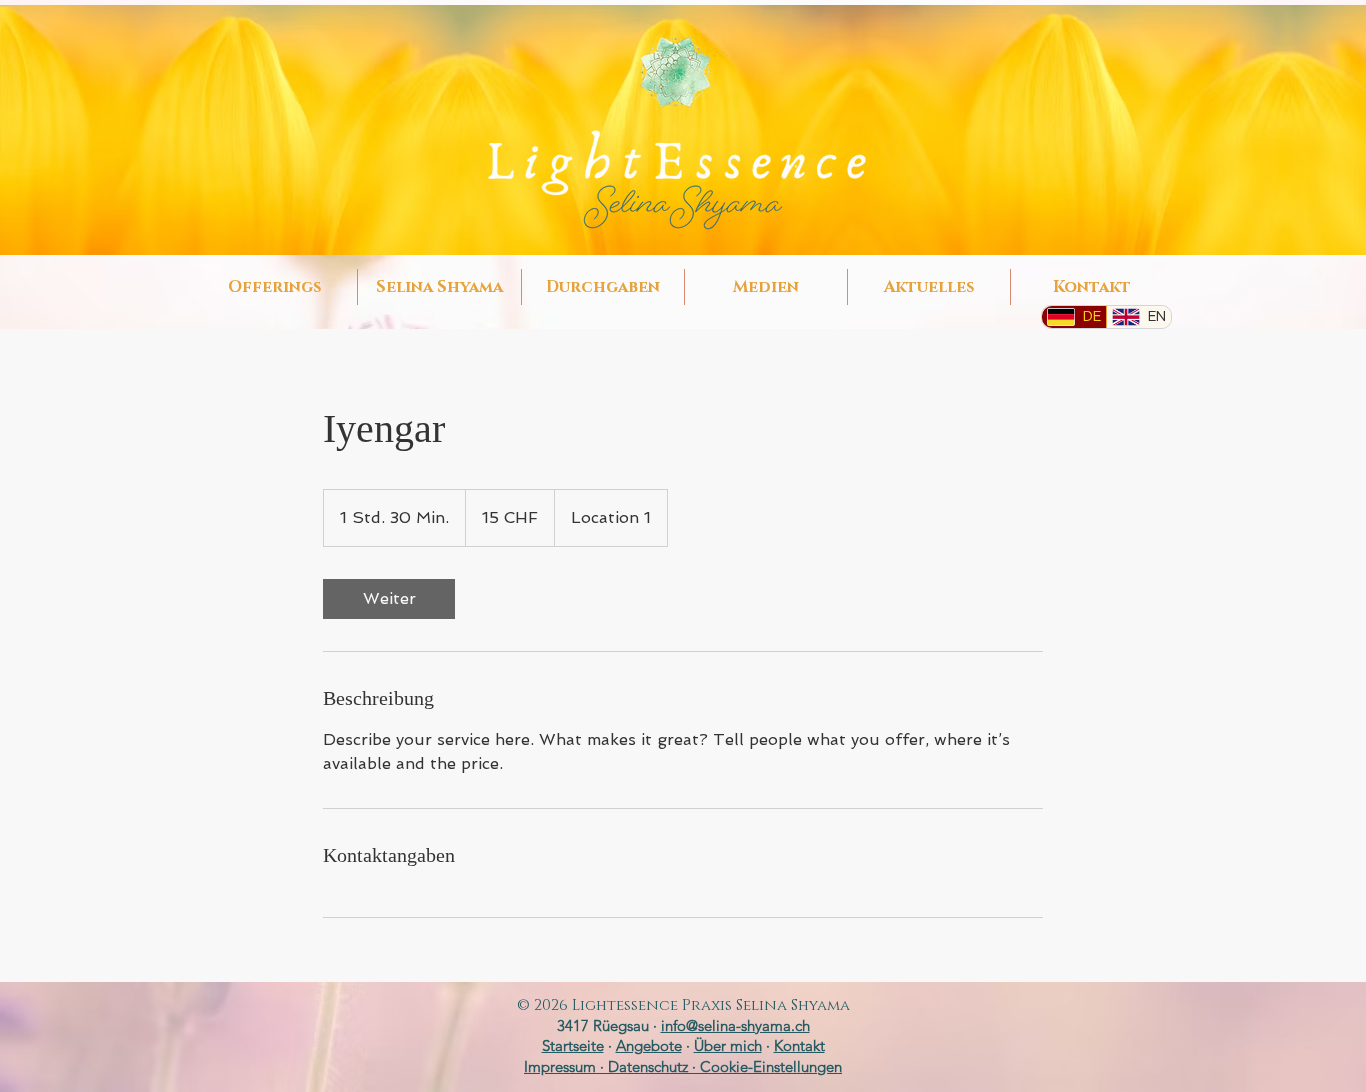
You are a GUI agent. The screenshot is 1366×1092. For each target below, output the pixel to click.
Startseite (573, 1045)
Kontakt (799, 1045)
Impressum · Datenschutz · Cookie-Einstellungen (683, 1066)
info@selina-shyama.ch (735, 1025)
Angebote (649, 1045)
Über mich (728, 1045)
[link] (389, 599)
